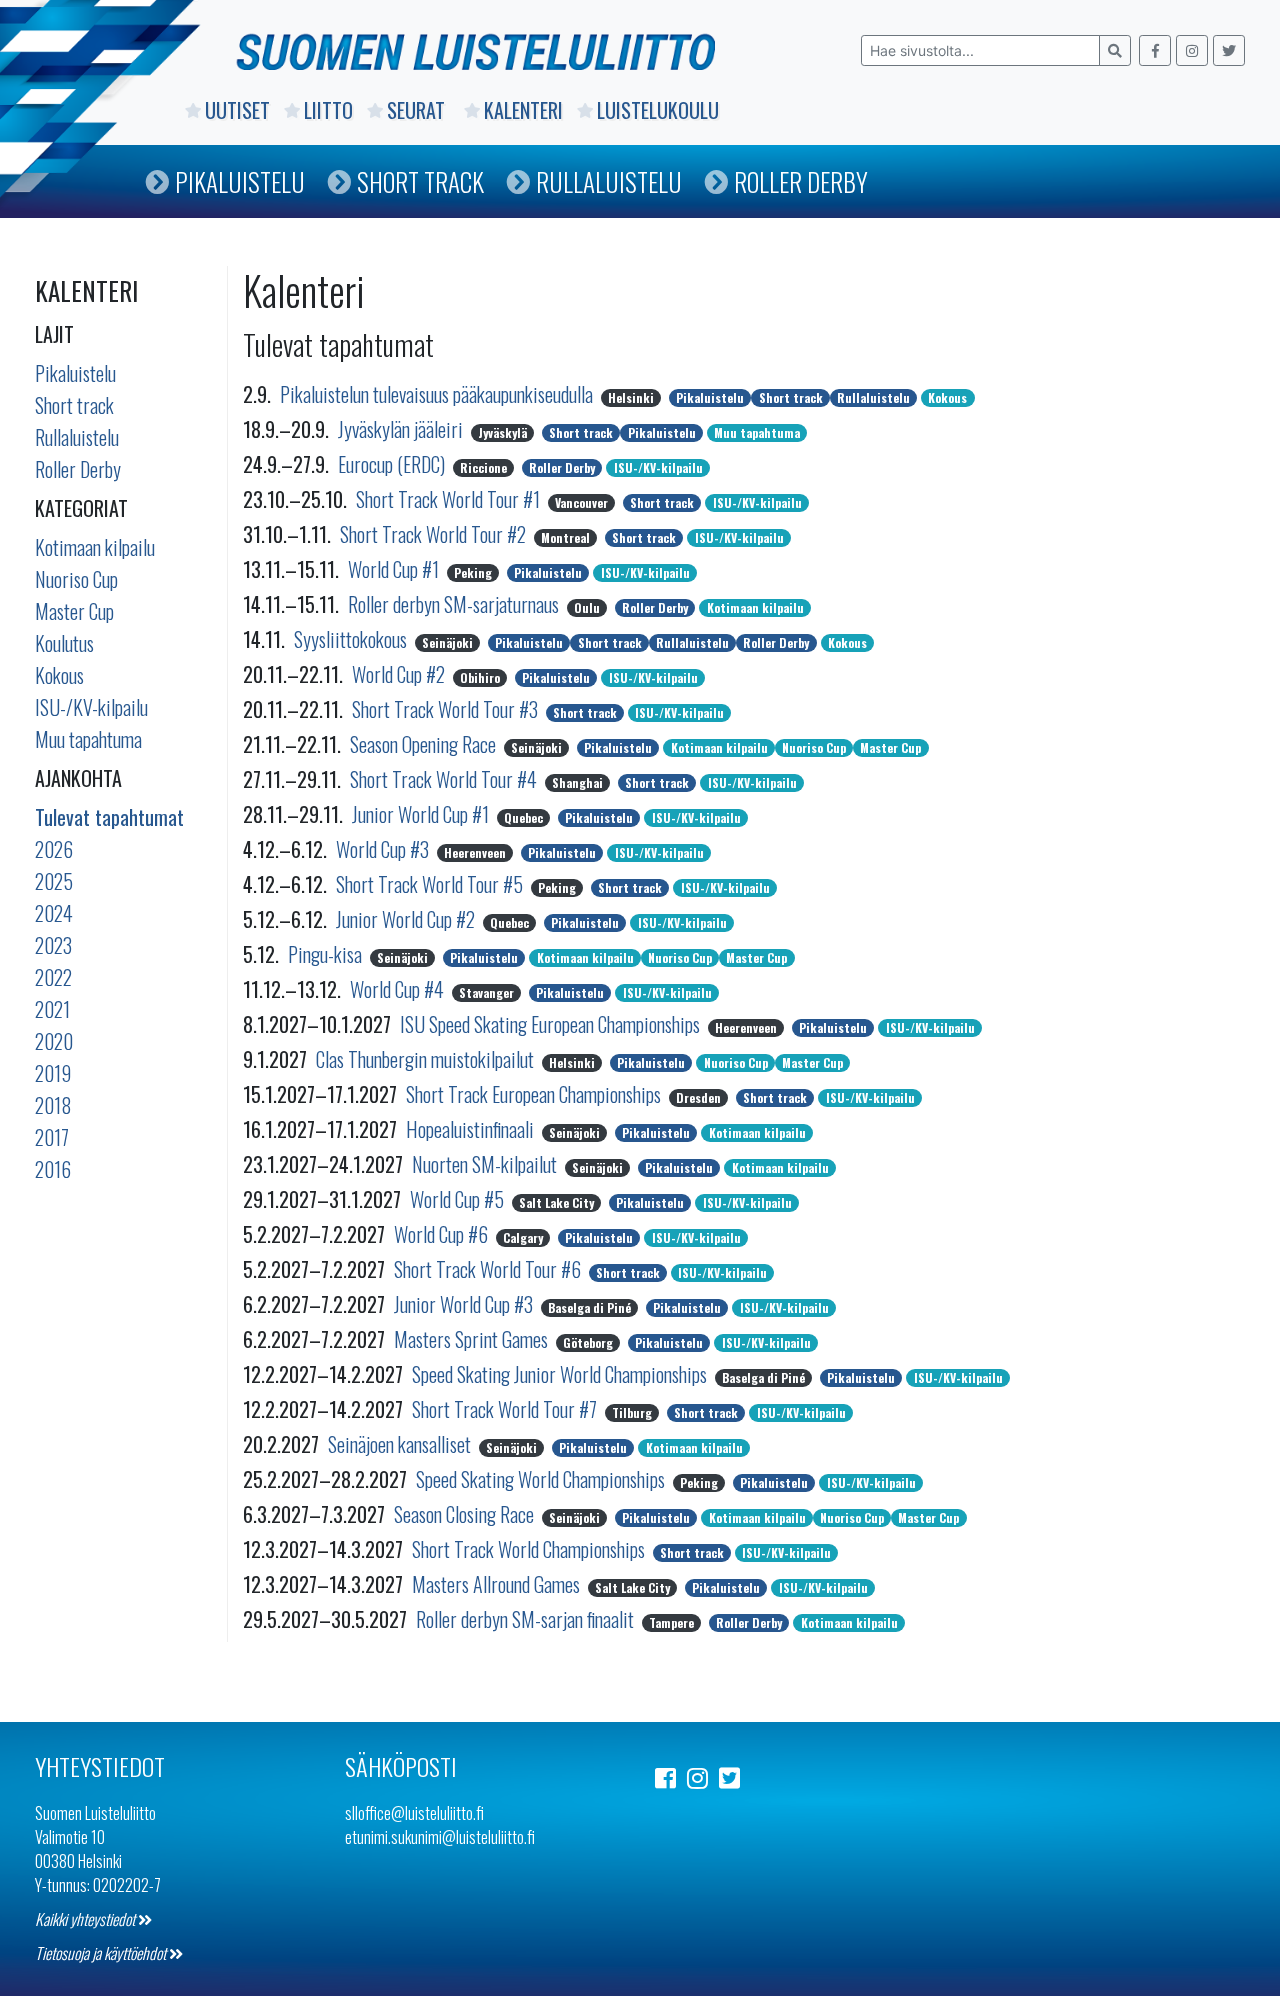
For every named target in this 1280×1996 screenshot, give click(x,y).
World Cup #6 (443, 1234)
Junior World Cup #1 (422, 814)
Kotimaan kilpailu (95, 547)
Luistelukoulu (658, 110)
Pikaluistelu (240, 181)
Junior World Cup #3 (465, 1304)
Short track (74, 405)
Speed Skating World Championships (542, 1479)
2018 (53, 1105)
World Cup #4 (399, 989)
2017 (52, 1137)
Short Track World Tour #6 (489, 1269)
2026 (54, 849)
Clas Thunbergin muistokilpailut (427, 1059)
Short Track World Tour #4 (445, 779)
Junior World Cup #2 (407, 919)
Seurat (418, 110)
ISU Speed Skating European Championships (552, 1024)
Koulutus (64, 643)
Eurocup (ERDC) (393, 464)
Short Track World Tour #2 (435, 534)
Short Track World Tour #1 (450, 499)
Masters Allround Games (498, 1584)
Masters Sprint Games (473, 1339)
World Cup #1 (395, 569)
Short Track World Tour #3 (447, 709)
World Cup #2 (400, 674)
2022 (53, 977)
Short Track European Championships (535, 1094)
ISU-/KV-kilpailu (91, 707)
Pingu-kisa (327, 954)
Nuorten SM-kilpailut (486, 1164)
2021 (52, 1009)
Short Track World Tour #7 (506, 1409)
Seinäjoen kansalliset (401, 1444)
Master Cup (74, 611)
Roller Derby (801, 181)
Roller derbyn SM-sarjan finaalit (527, 1619)
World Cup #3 (384, 849)
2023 (53, 945)
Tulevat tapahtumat (109, 817)
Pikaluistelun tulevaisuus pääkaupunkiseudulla (438, 394)
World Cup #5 (459, 1199)
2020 (54, 1041)
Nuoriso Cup (76, 579)
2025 (54, 881)
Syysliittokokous (352, 639)
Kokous (59, 675)
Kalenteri (523, 110)
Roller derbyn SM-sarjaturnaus (455, 604)
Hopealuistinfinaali (472, 1129)
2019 (53, 1073)
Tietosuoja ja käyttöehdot (102, 1953)
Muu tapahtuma (88, 739)
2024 (54, 913)
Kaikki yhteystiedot (86, 1919)
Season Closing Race (466, 1514)
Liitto (328, 110)
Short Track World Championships (530, 1549)
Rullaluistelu (609, 181)
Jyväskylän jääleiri (402, 429)
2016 (53, 1169)
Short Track (420, 181)
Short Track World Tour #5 (431, 884)
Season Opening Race (425, 744)
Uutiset (237, 110)
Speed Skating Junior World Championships (561, 1374)
